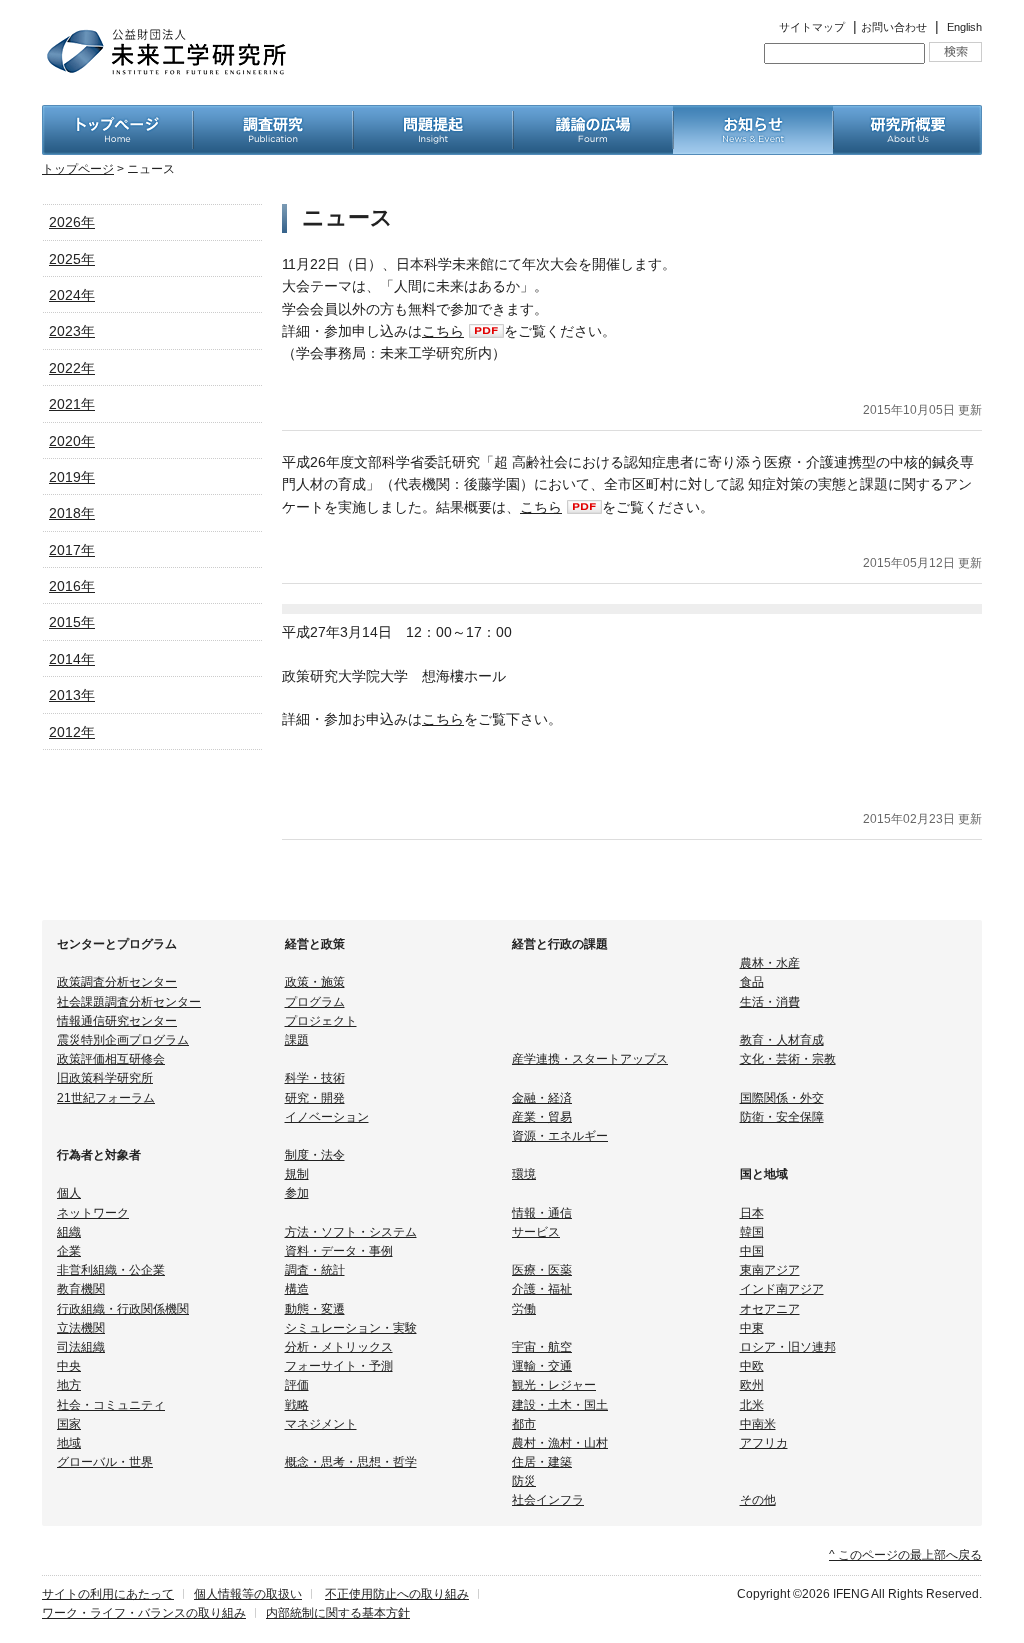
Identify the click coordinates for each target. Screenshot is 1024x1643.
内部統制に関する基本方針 (338, 1613)
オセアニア (770, 1309)
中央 (69, 1366)
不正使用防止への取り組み (397, 1594)
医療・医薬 (542, 1270)
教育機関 (81, 1289)
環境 (524, 1174)
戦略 (297, 1405)
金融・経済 (542, 1098)
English (964, 27)
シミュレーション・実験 (351, 1328)
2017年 (72, 550)
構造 (297, 1289)
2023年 (72, 331)
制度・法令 (315, 1155)
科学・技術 (315, 1078)
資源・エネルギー (560, 1136)
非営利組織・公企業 (111, 1270)
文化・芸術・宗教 (788, 1059)
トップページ (78, 169)
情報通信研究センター (117, 1021)
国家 (69, 1424)
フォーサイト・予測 (339, 1366)
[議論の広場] (593, 116)
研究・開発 (315, 1098)
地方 (69, 1385)
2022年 (72, 368)
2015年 (72, 622)
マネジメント (321, 1424)
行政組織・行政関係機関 (123, 1309)
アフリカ (764, 1443)
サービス (536, 1232)
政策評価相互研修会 (111, 1059)
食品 (752, 982)
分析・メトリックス (339, 1347)
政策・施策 (315, 982)
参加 (297, 1193)
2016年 (72, 586)
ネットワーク (93, 1213)
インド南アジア (782, 1289)
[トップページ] (117, 116)
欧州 (752, 1385)
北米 (752, 1405)
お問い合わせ (894, 27)
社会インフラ (548, 1500)
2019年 (72, 477)
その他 (758, 1500)
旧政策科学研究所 (105, 1078)
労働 (524, 1309)
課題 (297, 1040)
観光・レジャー (554, 1385)
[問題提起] (433, 116)
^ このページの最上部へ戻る (905, 1555)
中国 (752, 1251)
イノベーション (327, 1117)
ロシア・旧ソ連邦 (788, 1347)
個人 (69, 1193)
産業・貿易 (542, 1117)
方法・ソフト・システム (351, 1232)
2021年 (72, 404)
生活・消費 (770, 1002)
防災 (524, 1481)
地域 (69, 1443)
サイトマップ (812, 27)
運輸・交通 (542, 1366)
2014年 (72, 659)
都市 (524, 1424)
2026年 (72, 222)
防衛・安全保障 (782, 1117)
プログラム (315, 1002)
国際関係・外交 (782, 1098)
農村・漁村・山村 (560, 1443)
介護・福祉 (542, 1289)
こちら (443, 331)
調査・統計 (315, 1270)
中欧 (752, 1366)
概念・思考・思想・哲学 (351, 1462)
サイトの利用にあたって (108, 1594)
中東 (752, 1328)
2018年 (72, 513)
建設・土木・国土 (560, 1405)
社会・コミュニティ (111, 1405)
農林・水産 (770, 963)
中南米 (758, 1424)
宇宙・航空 (542, 1347)
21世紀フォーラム (106, 1098)
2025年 (72, 259)
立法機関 (81, 1328)
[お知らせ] (753, 116)
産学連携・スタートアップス (590, 1059)
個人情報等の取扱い (248, 1594)
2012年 (72, 732)
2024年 (72, 295)
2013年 (72, 695)
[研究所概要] (907, 116)
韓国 (752, 1232)
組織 (69, 1232)
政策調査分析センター (117, 982)
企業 (69, 1251)
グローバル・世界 (105, 1462)
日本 (752, 1213)
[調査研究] (273, 116)
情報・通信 (542, 1213)
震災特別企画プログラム (123, 1040)
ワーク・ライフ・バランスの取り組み (144, 1613)
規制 (297, 1174)
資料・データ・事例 (339, 1251)
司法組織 (81, 1347)
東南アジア (770, 1270)
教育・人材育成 (782, 1040)
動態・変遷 (315, 1309)
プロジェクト (321, 1021)
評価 (297, 1385)
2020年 (72, 441)
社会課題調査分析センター (129, 1002)
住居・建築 (542, 1462)
